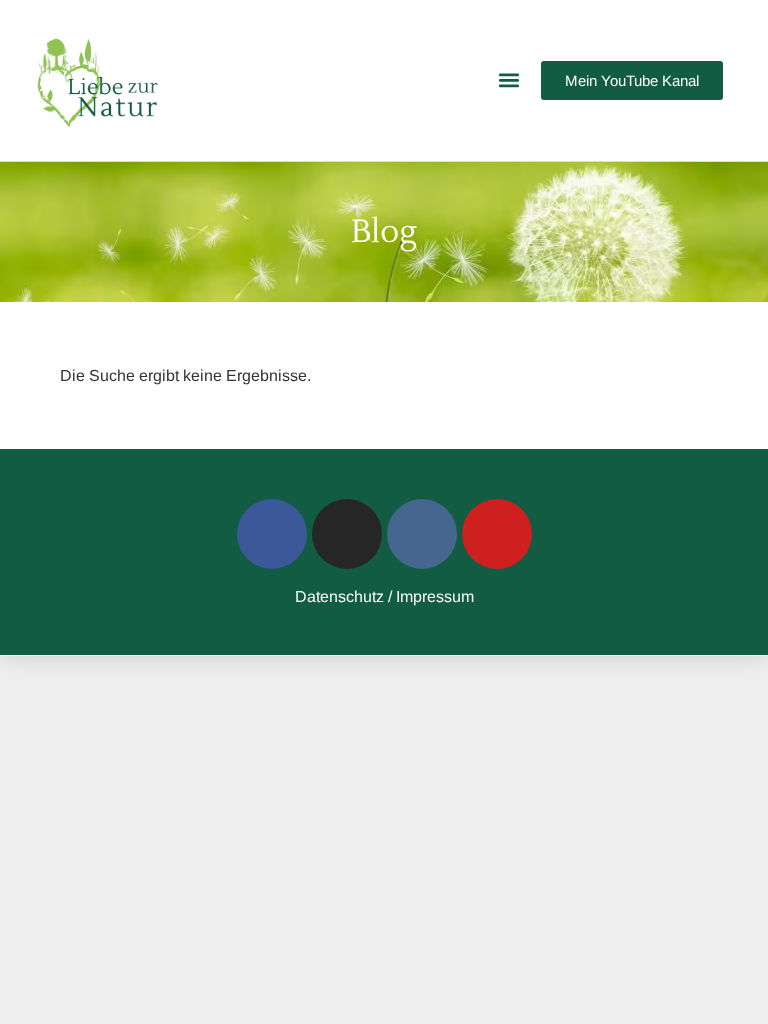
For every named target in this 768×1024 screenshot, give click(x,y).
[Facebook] (272, 534)
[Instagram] (347, 534)
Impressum (435, 596)
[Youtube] (497, 534)
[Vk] (422, 534)
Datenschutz (339, 596)
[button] (509, 80)
